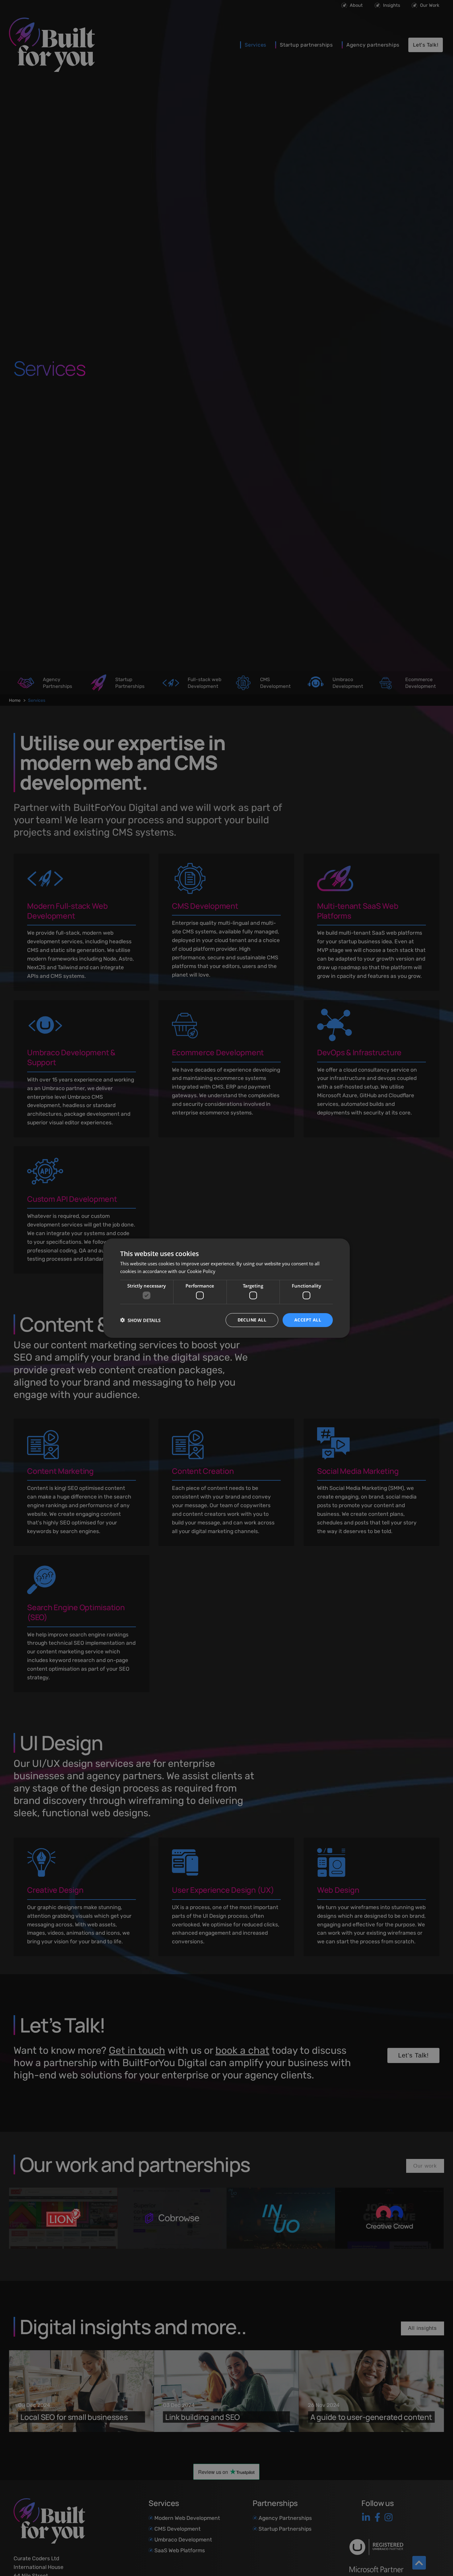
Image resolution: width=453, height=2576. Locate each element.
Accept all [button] (308, 1320)
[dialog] (226, 1288)
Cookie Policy (201, 1271)
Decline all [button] (252, 1320)
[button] (140, 1320)
